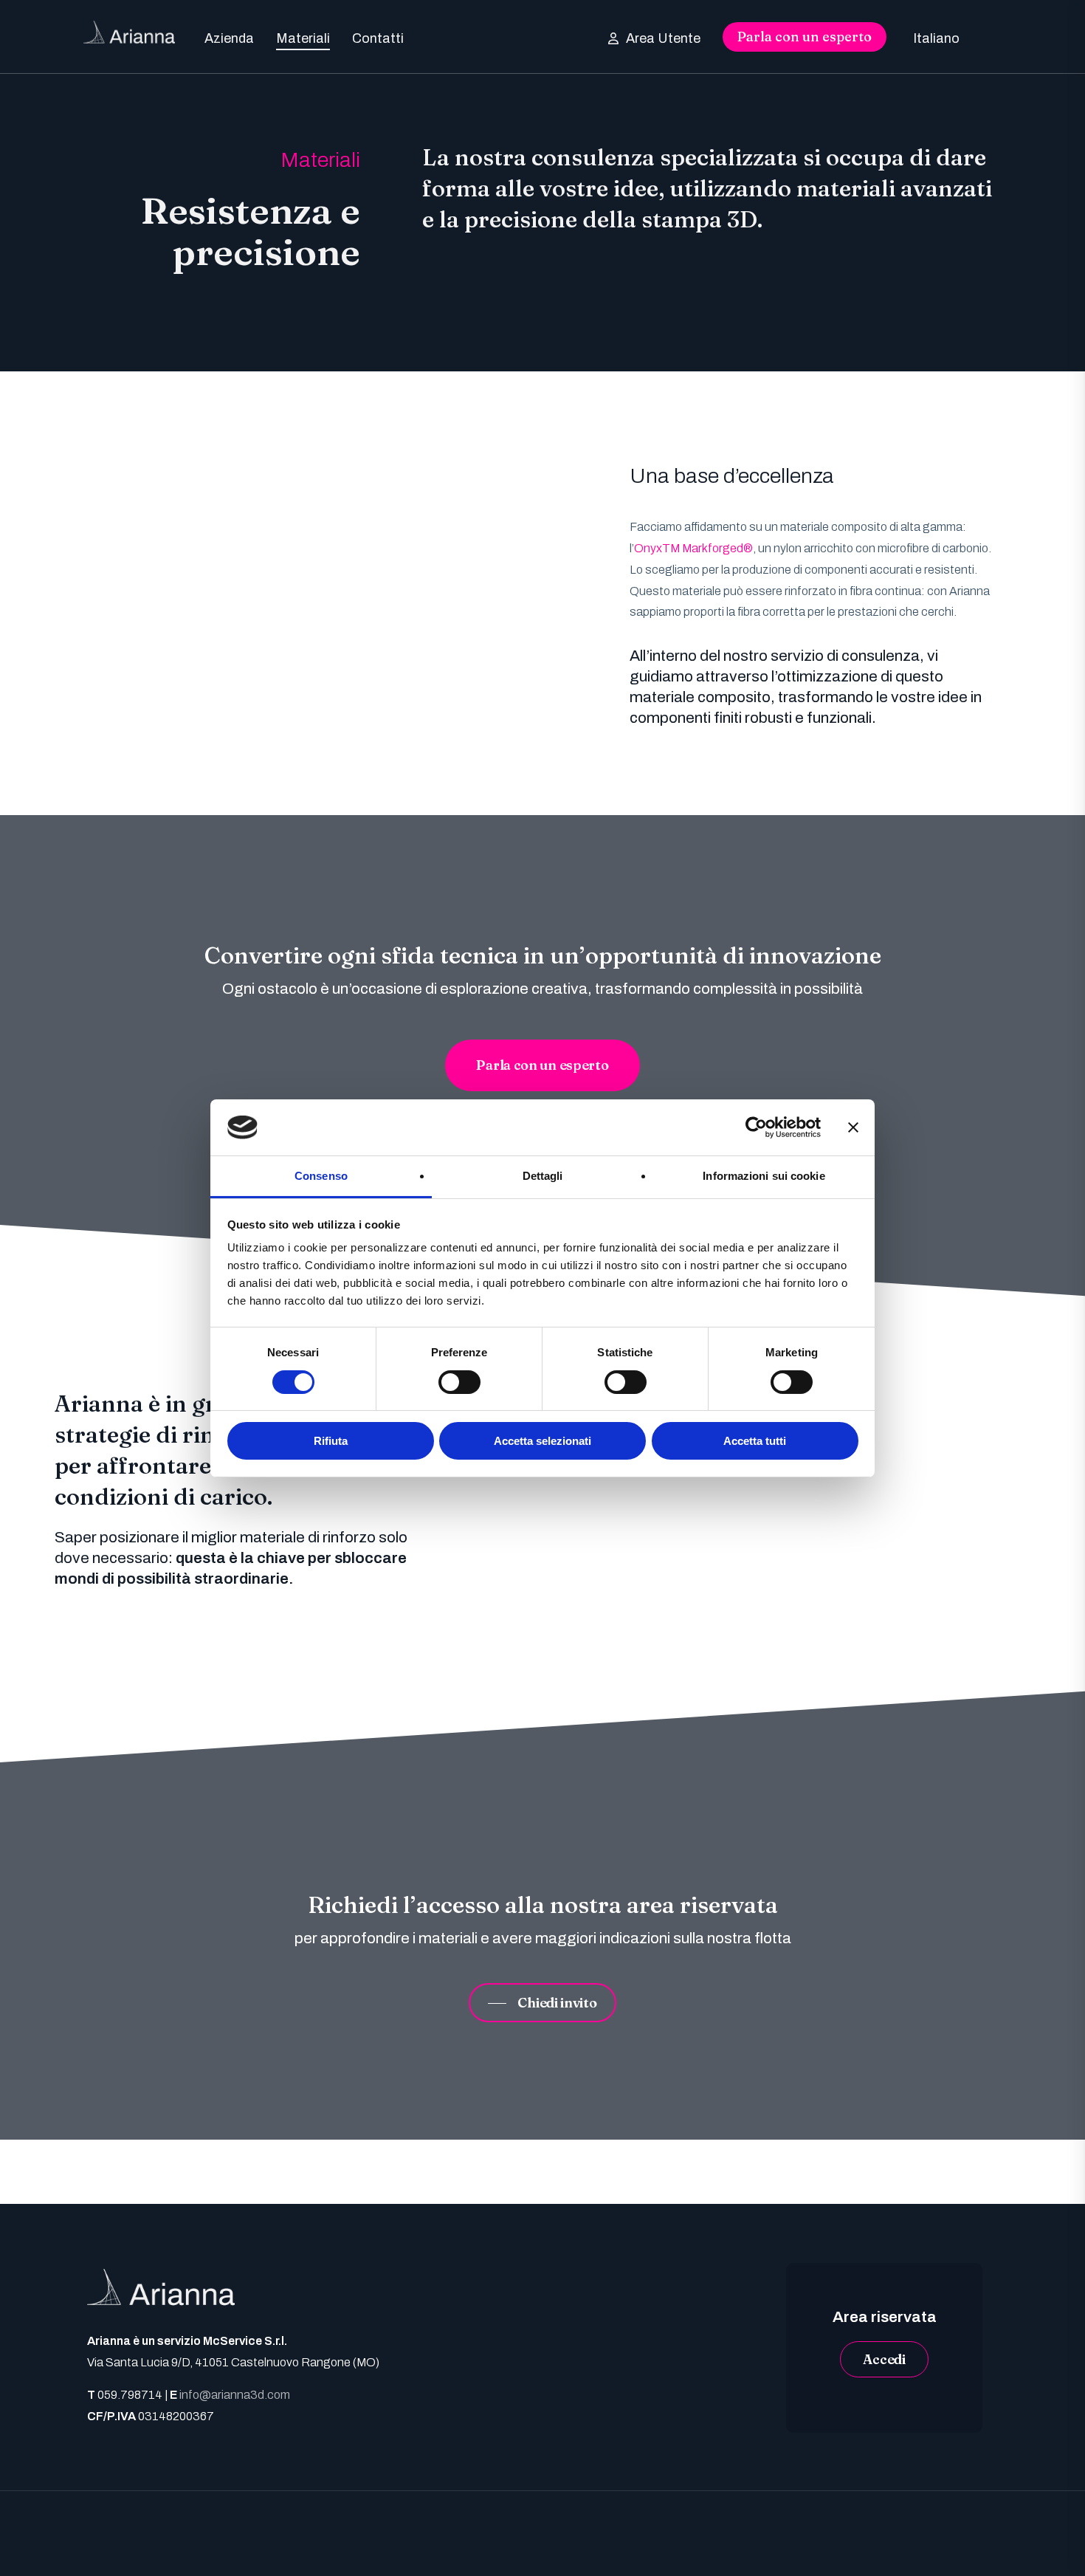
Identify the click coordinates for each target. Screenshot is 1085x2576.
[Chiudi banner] (853, 1127)
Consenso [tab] (321, 1176)
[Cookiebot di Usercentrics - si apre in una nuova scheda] (756, 1127)
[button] (542, 1065)
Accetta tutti (755, 1441)
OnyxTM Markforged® (693, 548)
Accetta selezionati (542, 1441)
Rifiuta (331, 1441)
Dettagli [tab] (543, 1176)
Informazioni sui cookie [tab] (764, 1176)
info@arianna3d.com (235, 2395)
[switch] (459, 1382)
